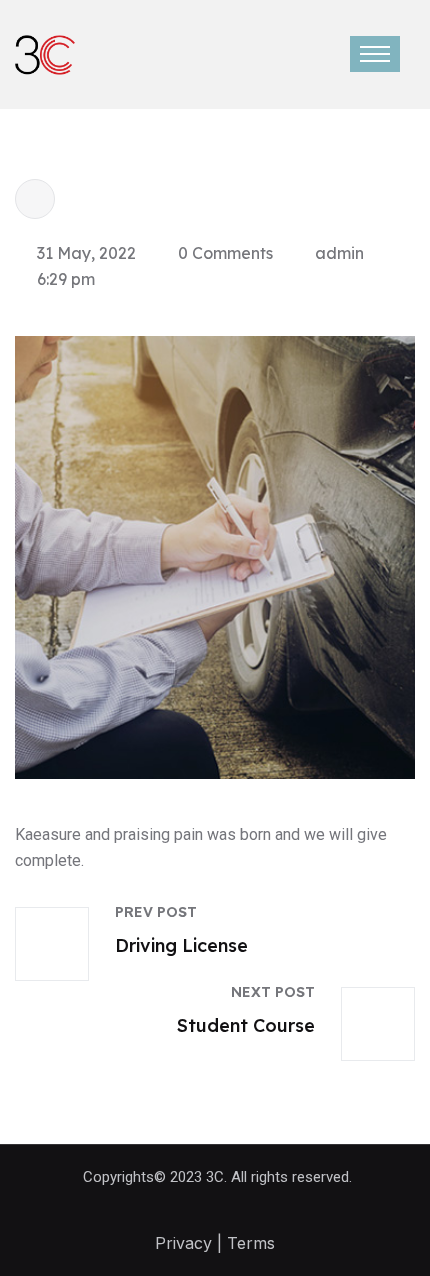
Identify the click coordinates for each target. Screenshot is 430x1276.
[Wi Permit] (45, 53)
